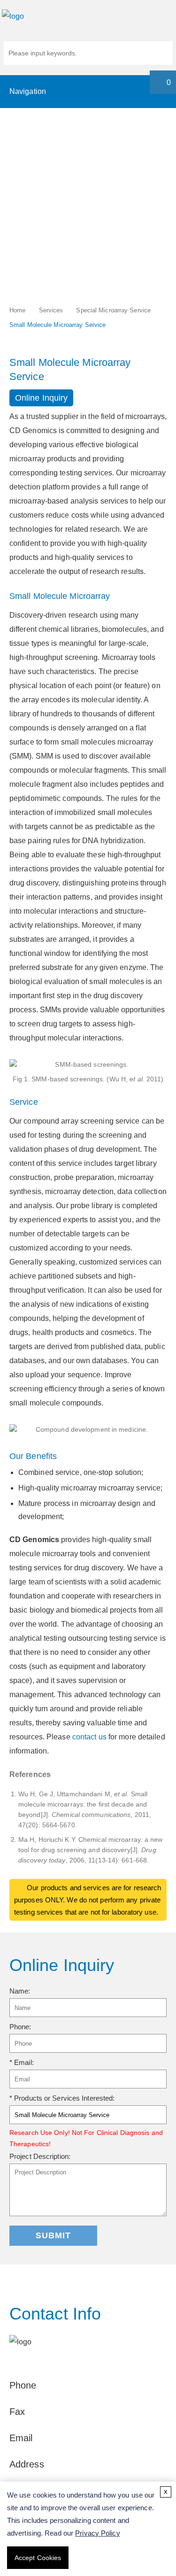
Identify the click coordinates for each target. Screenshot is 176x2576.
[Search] (162, 54)
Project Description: (40, 2156)
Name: (20, 1991)
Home (17, 310)
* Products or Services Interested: (62, 2098)
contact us (90, 1737)
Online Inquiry (41, 398)
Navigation (28, 91)
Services (51, 310)
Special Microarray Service (113, 310)
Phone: (20, 2027)
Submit (53, 2235)
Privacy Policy (97, 2533)
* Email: (22, 2062)
